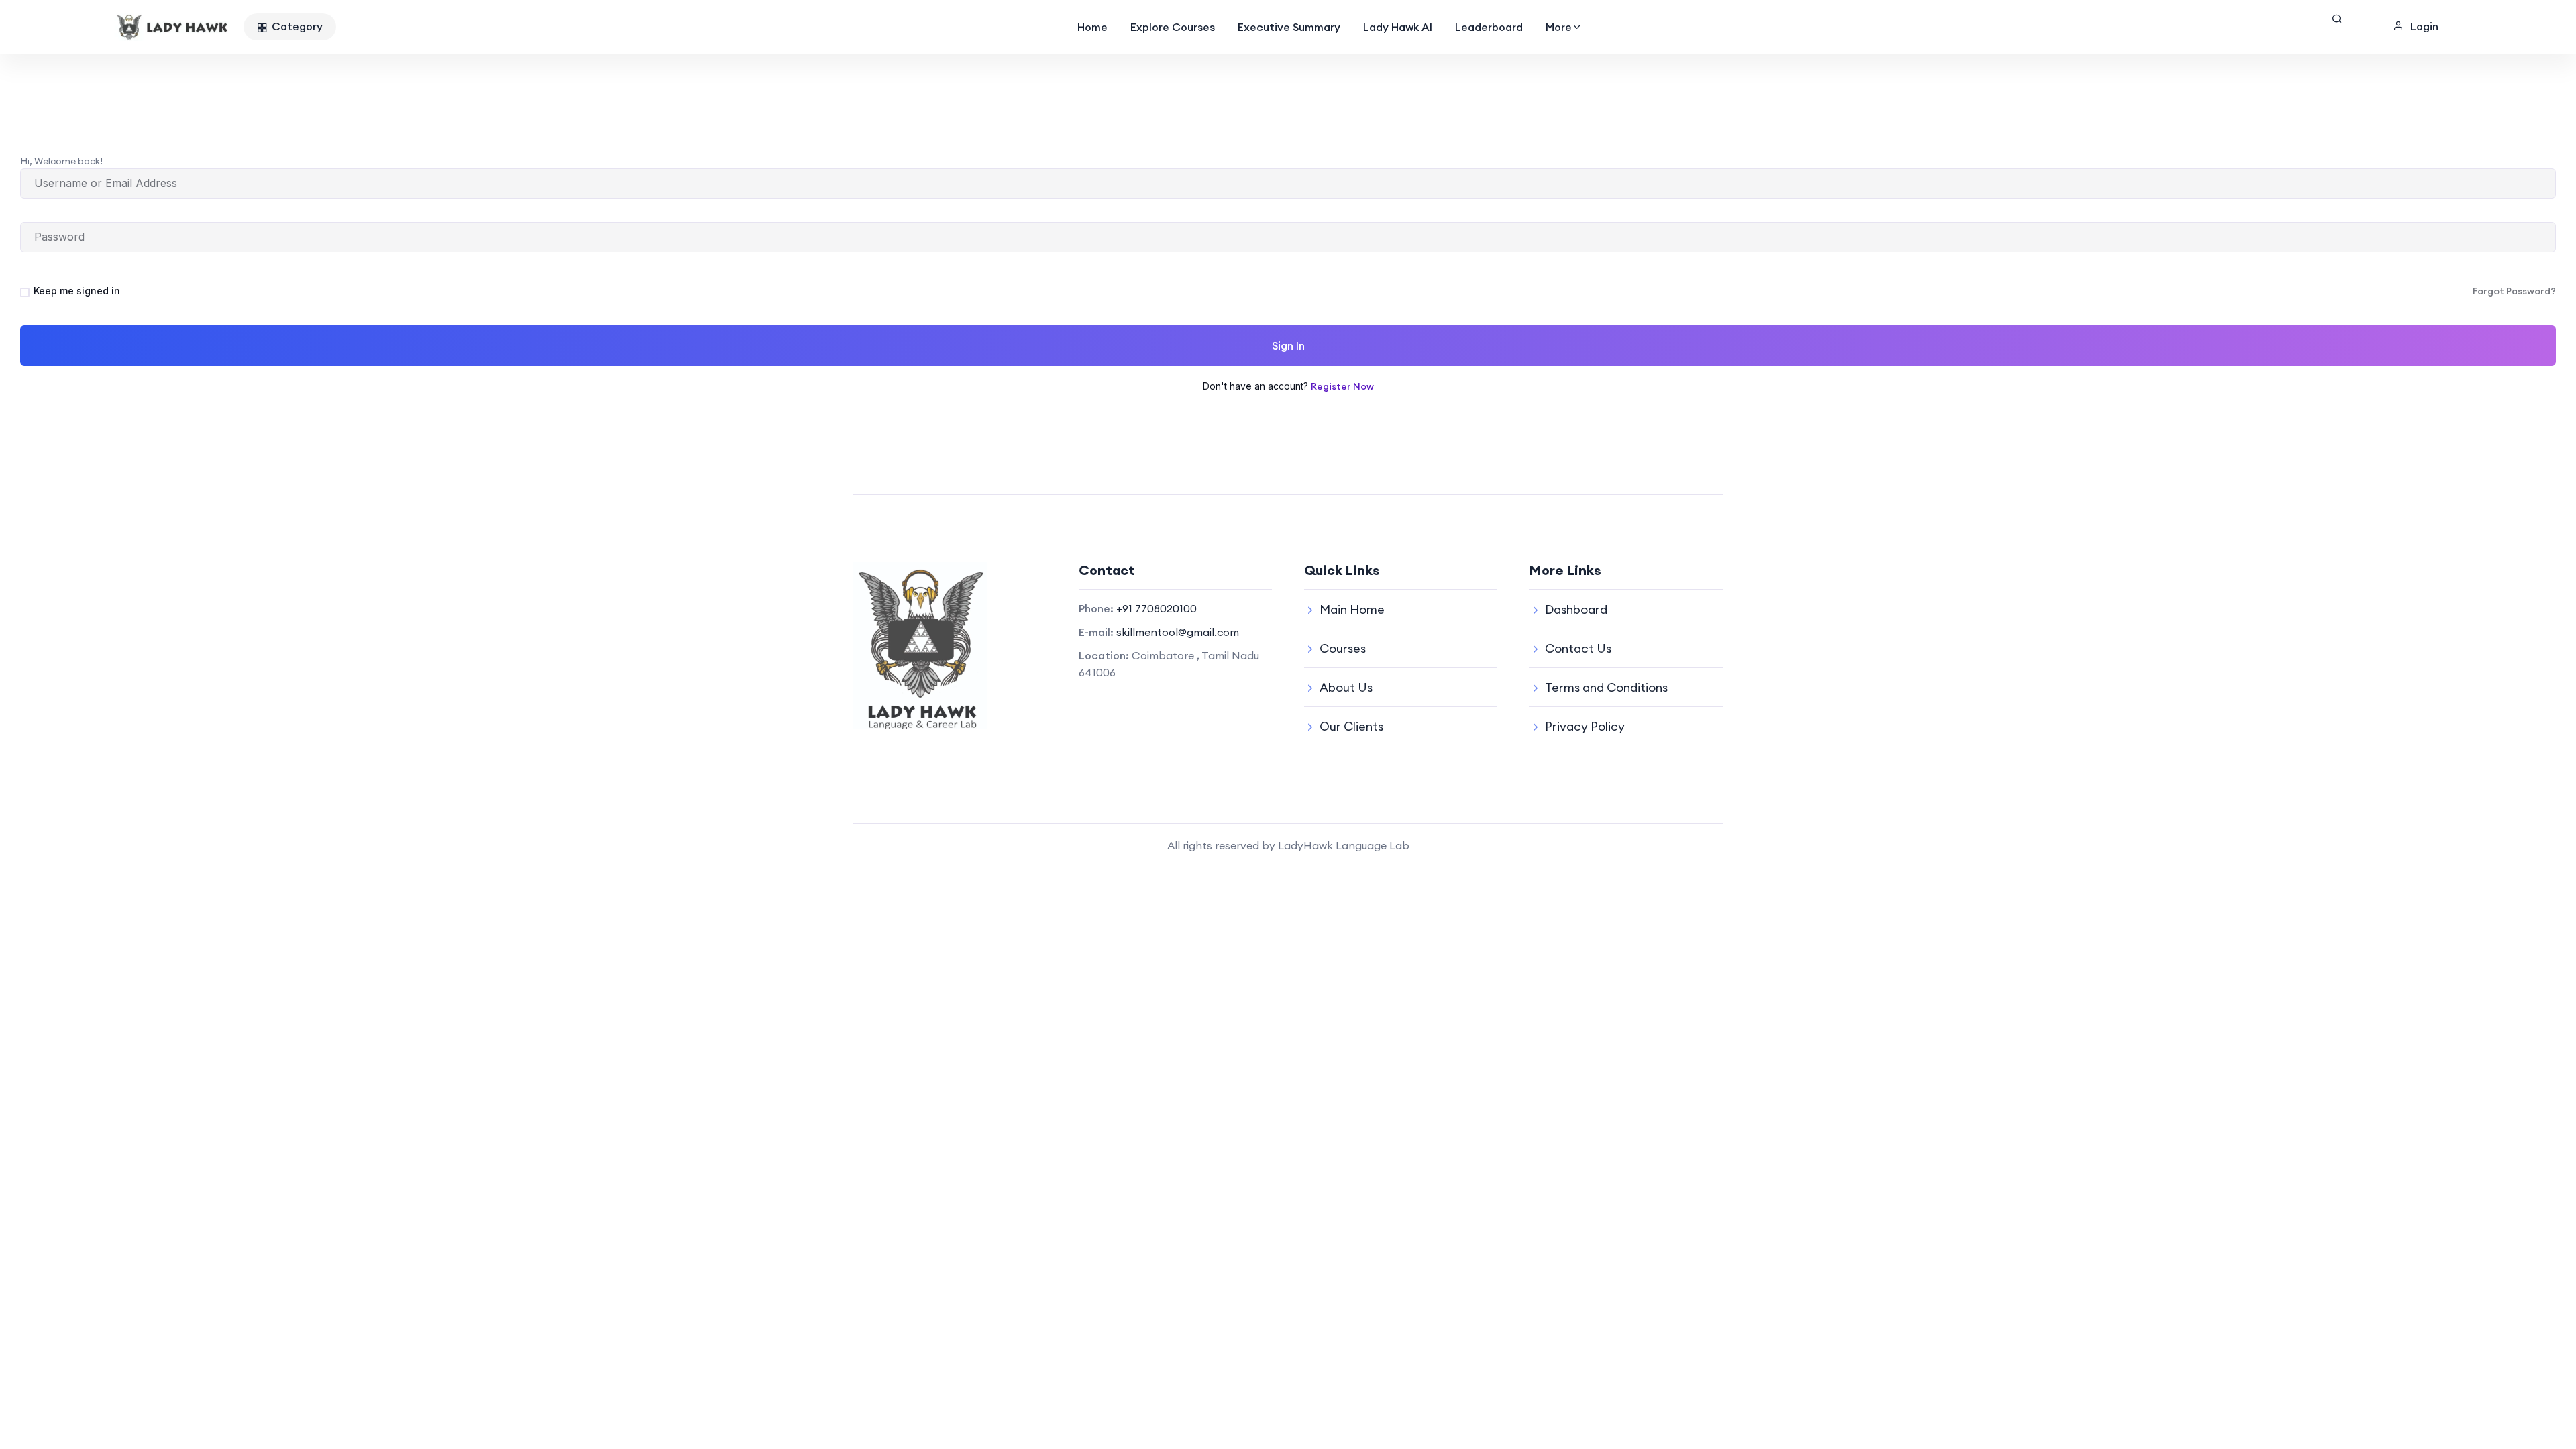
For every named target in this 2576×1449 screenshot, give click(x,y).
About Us (1346, 687)
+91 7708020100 (1157, 608)
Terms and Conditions (1606, 687)
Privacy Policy (1585, 726)
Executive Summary (1289, 27)
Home (1092, 27)
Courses (1343, 648)
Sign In (1288, 345)
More (1559, 27)
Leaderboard (1489, 27)
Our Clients (1351, 726)
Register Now (1342, 386)
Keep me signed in (77, 291)
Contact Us (1578, 648)
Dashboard (1576, 609)
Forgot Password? (2514, 291)
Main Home (1352, 609)
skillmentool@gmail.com (1178, 632)
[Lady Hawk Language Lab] (173, 27)
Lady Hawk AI (1398, 27)
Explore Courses (1173, 27)
